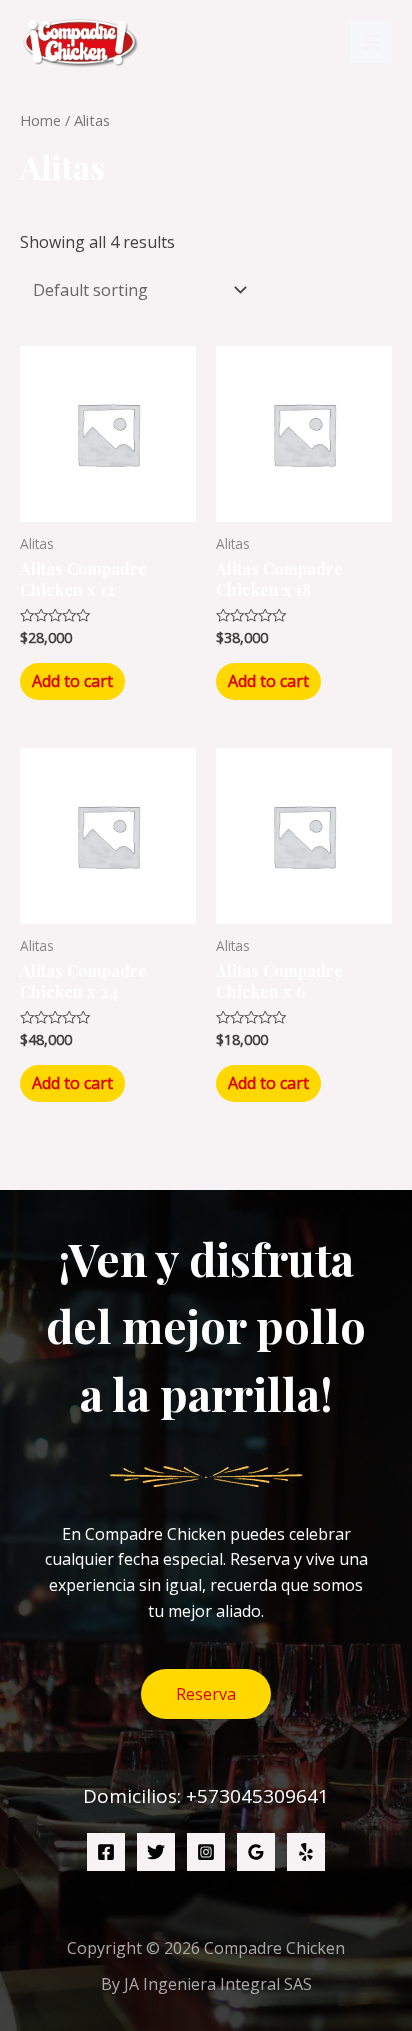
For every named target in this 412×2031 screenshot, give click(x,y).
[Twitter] (156, 1852)
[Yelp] (306, 1852)
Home (40, 120)
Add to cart (72, 681)
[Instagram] (206, 1852)
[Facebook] (106, 1852)
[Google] (256, 1852)
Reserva (206, 1694)
